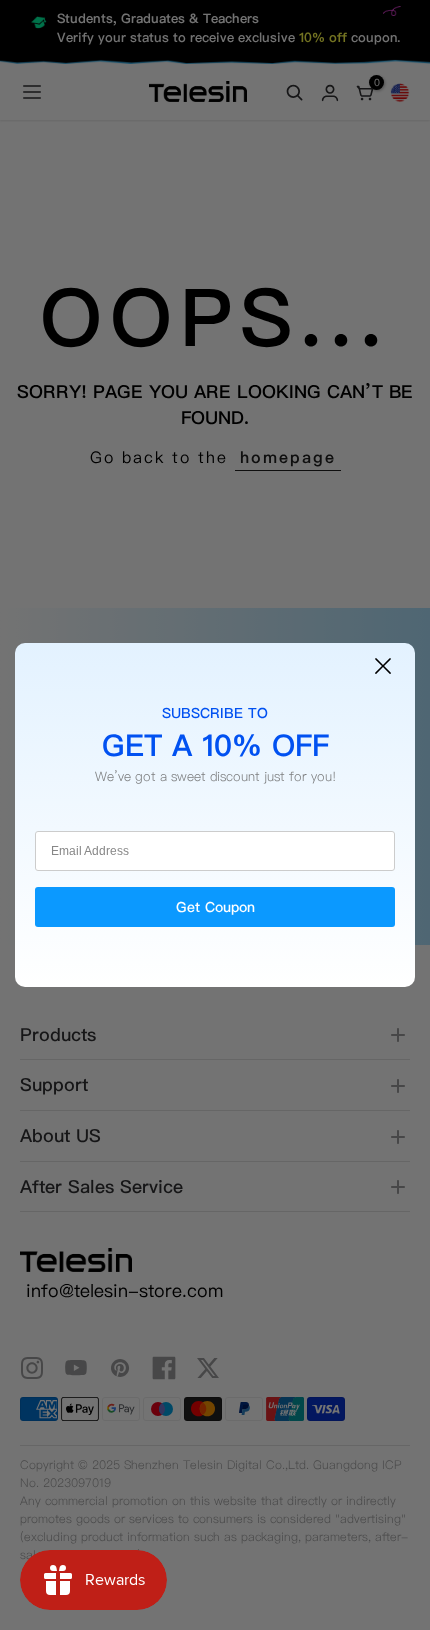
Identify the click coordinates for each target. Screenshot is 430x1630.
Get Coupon (215, 907)
